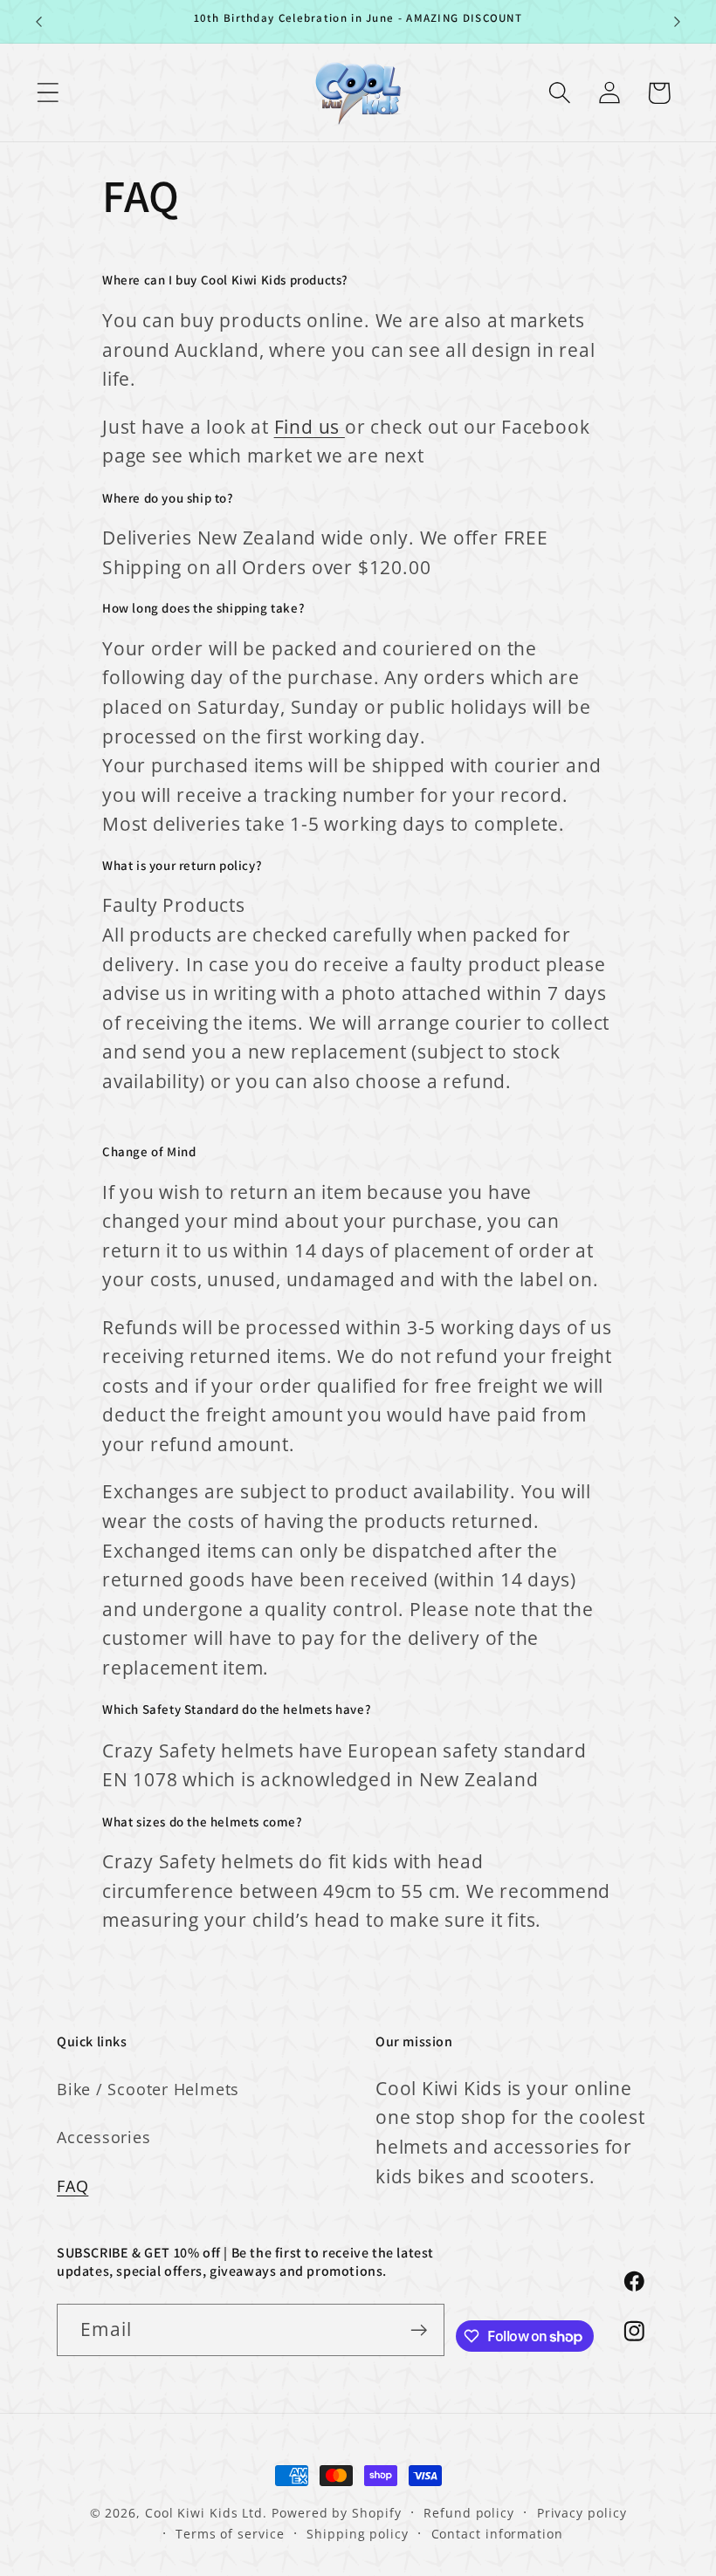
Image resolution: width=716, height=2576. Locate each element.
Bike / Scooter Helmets (148, 2089)
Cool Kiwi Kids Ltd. (206, 2513)
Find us (307, 427)
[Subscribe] (419, 2330)
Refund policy (469, 2513)
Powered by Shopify (336, 2513)
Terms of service (230, 2534)
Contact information (497, 2534)
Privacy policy (582, 2513)
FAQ (72, 2186)
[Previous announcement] (38, 22)
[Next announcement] (678, 22)
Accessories (104, 2137)
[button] (48, 93)
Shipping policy (358, 2534)
